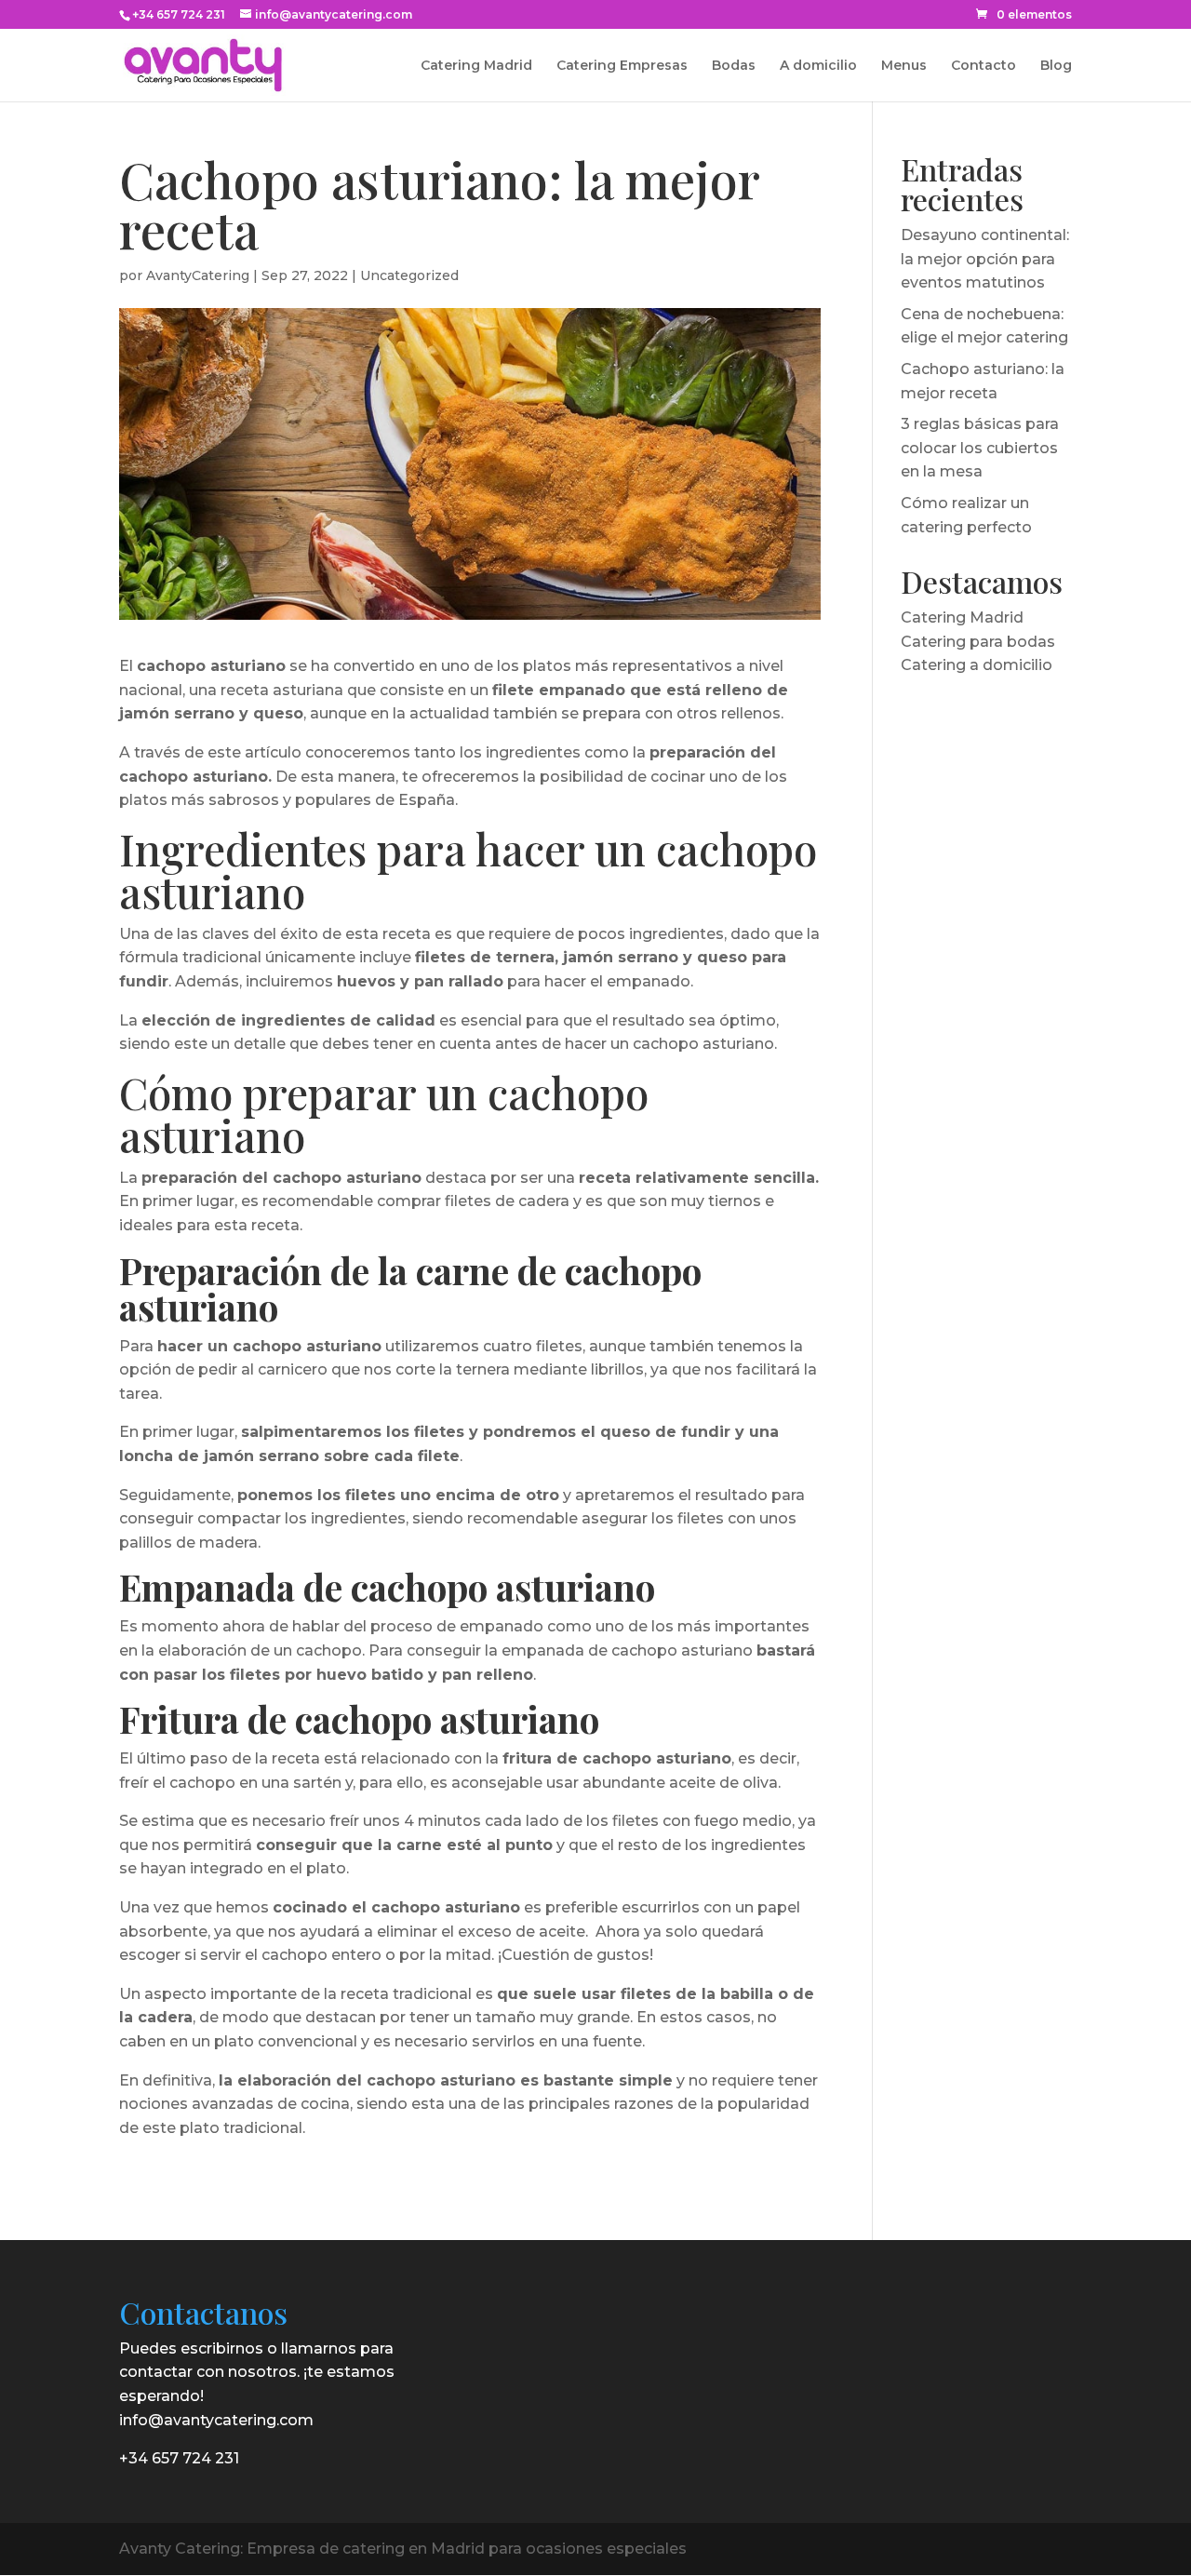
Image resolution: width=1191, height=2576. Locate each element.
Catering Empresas (622, 66)
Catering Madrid (476, 66)
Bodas (734, 66)
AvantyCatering (198, 275)
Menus (904, 66)
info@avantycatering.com (216, 2420)
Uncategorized (409, 275)
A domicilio (818, 66)
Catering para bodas (978, 642)
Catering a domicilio (977, 665)
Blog (1056, 66)
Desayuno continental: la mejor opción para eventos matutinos (985, 259)
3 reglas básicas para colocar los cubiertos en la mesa (980, 448)
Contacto (984, 66)
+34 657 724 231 (179, 14)
